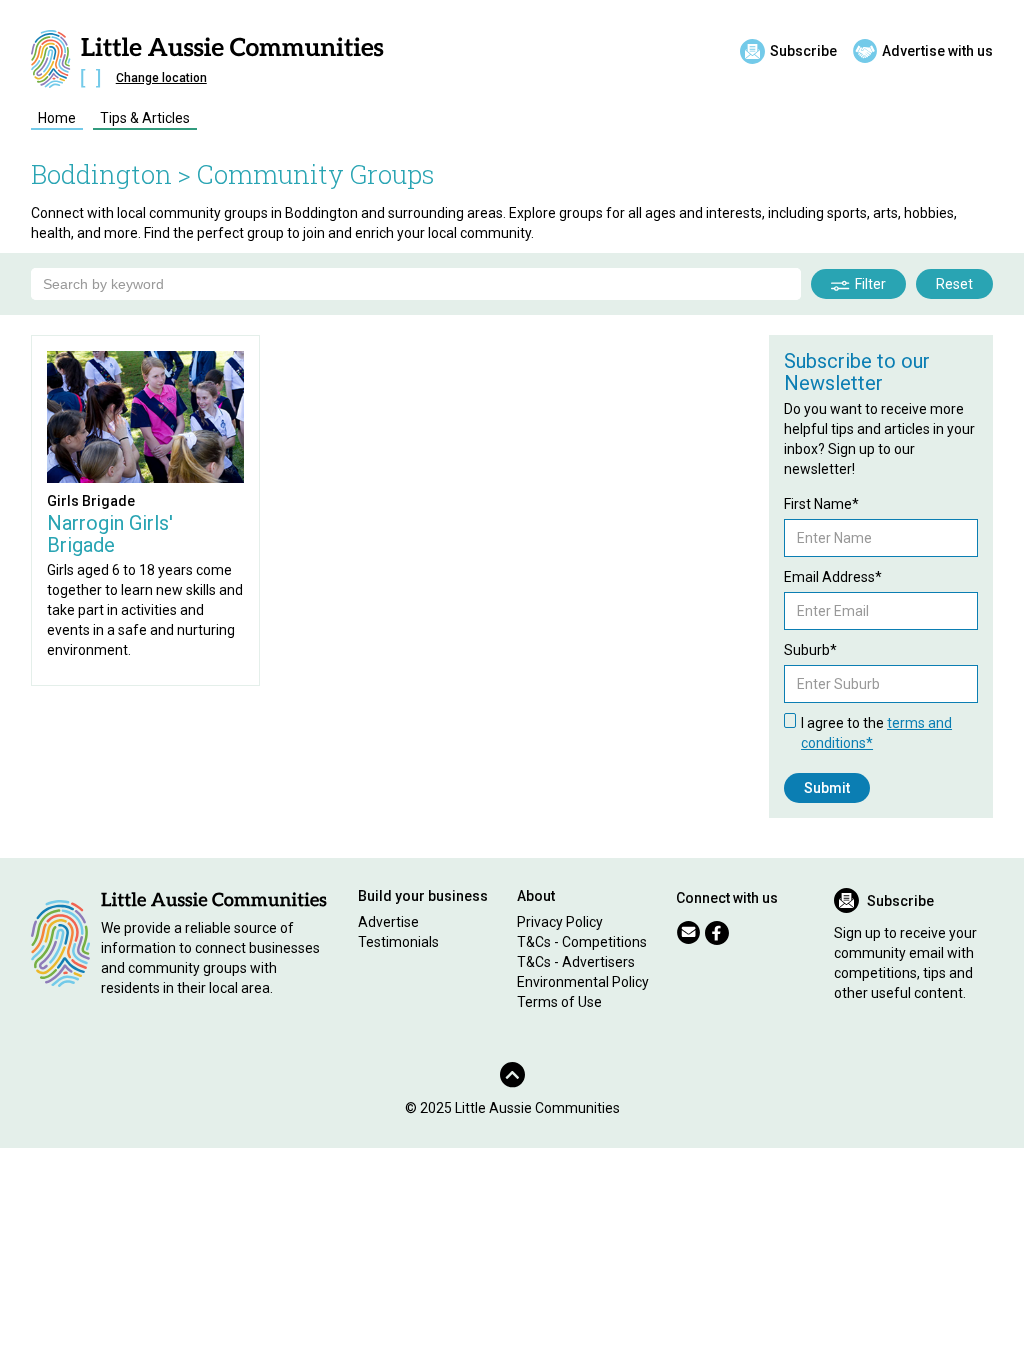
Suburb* (810, 650)
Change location (161, 78)
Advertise (388, 922)
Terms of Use (559, 1002)
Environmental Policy (583, 982)
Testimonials (398, 942)
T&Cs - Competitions (582, 942)
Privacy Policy (560, 922)
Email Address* (833, 577)
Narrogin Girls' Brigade (110, 534)
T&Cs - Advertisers (576, 962)
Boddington (101, 174)
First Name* (821, 504)
